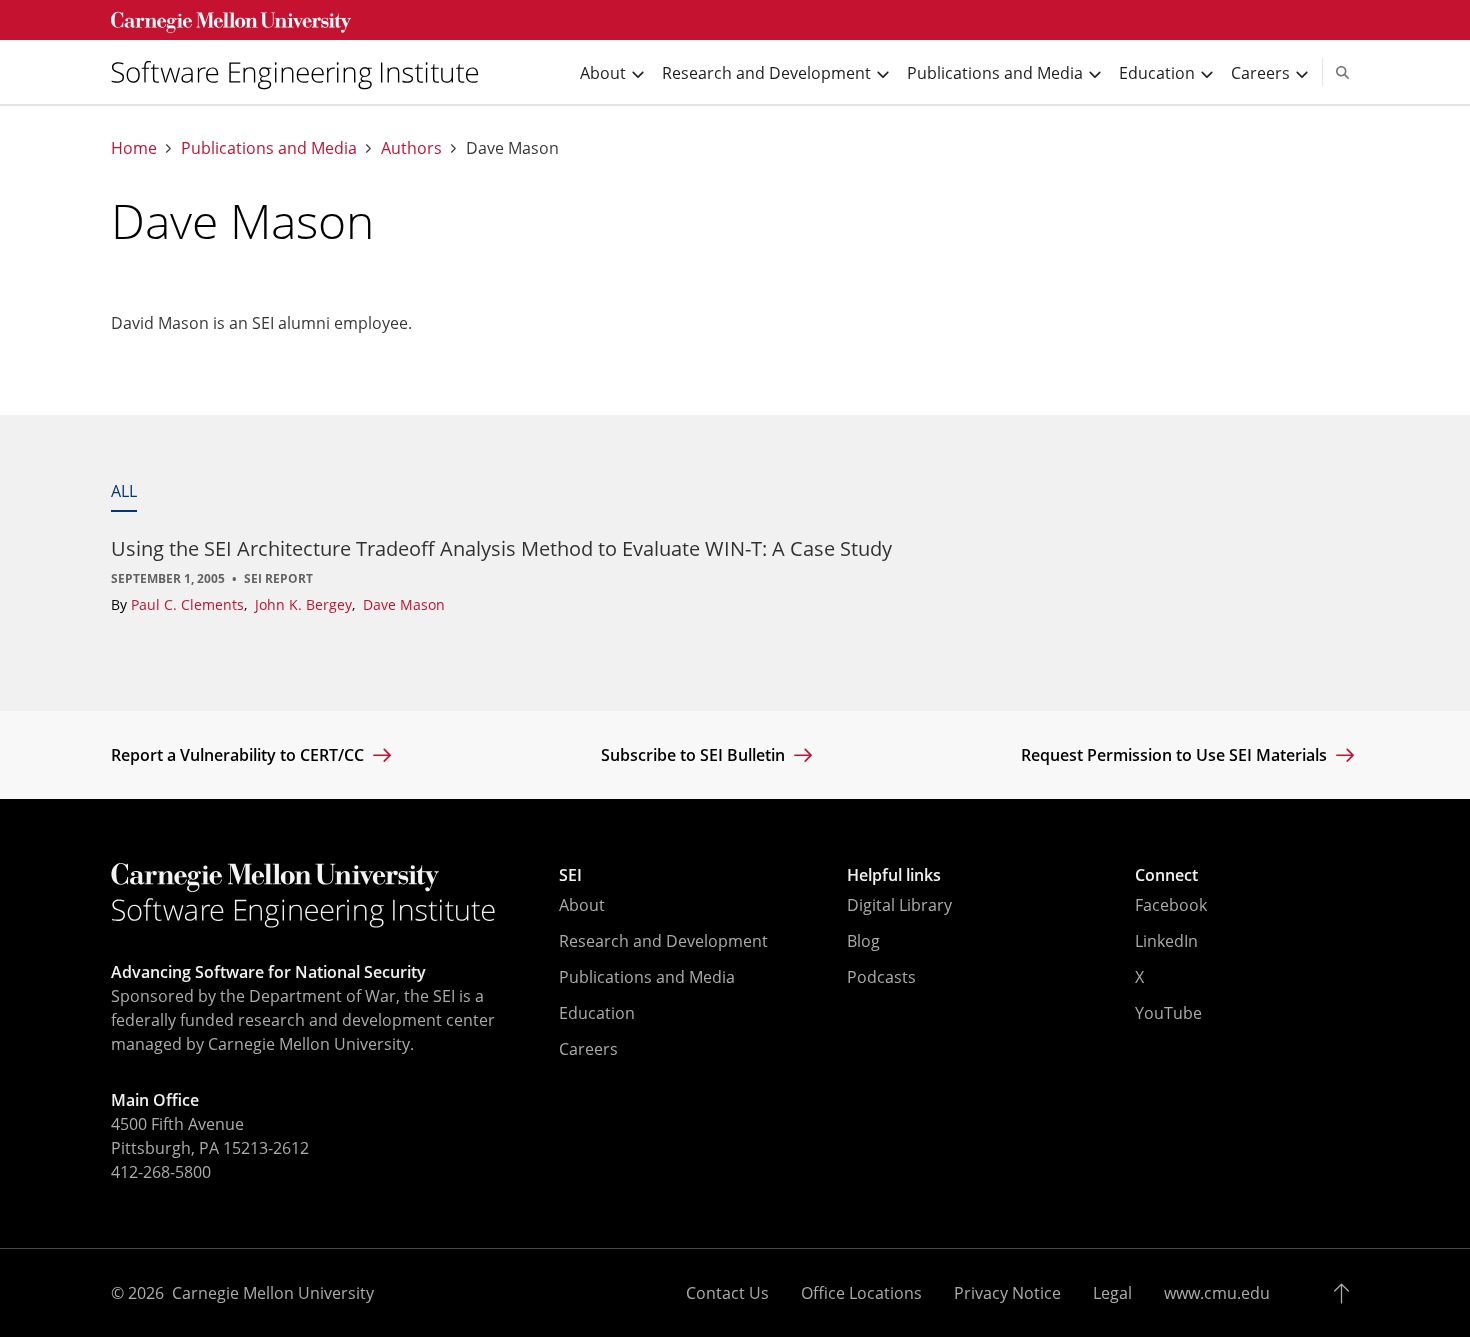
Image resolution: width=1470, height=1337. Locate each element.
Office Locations (861, 1293)
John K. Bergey (305, 604)
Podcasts (881, 977)
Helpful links (894, 875)
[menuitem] (303, 72)
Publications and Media (269, 148)
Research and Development (663, 941)
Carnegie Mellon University (273, 1293)
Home (134, 148)
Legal (1112, 1293)
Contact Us (727, 1293)
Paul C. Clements (189, 604)
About (582, 905)
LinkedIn (1166, 941)
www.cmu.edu (1217, 1293)
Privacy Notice (1007, 1293)
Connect (1166, 875)
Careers (588, 1049)
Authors (411, 148)
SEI (570, 875)
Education (597, 1013)
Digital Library (899, 905)
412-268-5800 (161, 1172)
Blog (863, 941)
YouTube (1168, 1013)
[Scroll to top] (1346, 1293)
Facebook (1171, 905)
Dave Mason (404, 604)
